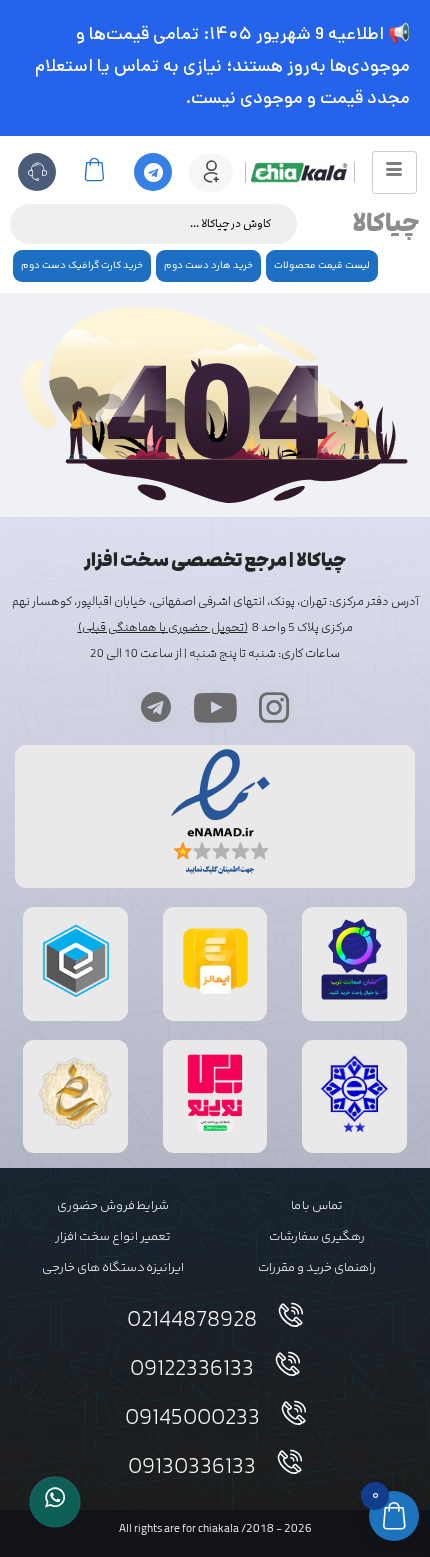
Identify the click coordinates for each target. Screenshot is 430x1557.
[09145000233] (294, 1413)
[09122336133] (288, 1364)
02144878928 (192, 1321)
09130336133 (192, 1468)
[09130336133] (290, 1462)
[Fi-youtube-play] (215, 707)
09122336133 (192, 1370)
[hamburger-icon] (394, 172)
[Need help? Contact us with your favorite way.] (55, 1502)
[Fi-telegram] (156, 707)
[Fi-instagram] (274, 707)
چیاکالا (386, 224)
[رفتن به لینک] (215, 1132)
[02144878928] (291, 1315)
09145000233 (192, 1419)
